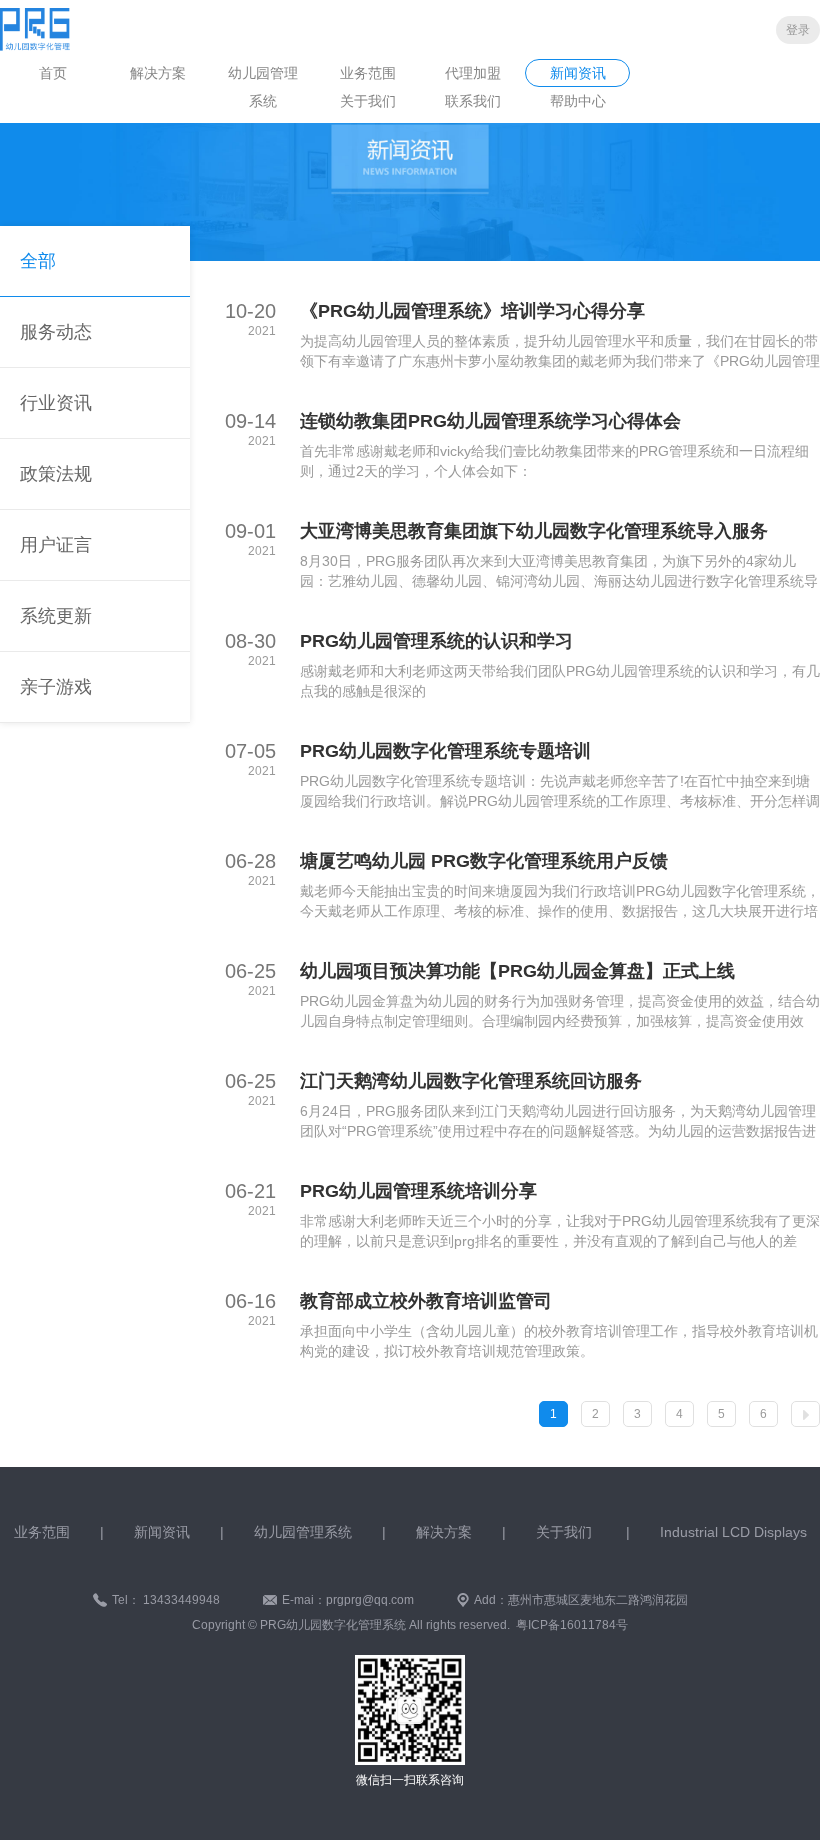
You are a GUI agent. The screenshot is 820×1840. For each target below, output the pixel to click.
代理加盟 (473, 73)
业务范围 (368, 73)
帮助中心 (578, 101)
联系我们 (473, 101)
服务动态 (56, 332)
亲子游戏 (56, 687)
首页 (53, 73)
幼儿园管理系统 (263, 87)
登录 (798, 30)
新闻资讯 (578, 73)
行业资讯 (56, 403)
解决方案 (158, 73)
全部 (38, 261)
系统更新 (56, 616)
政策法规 (56, 474)
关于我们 (368, 101)
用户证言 (56, 545)
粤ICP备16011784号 (572, 1625)
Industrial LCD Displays (733, 1532)
